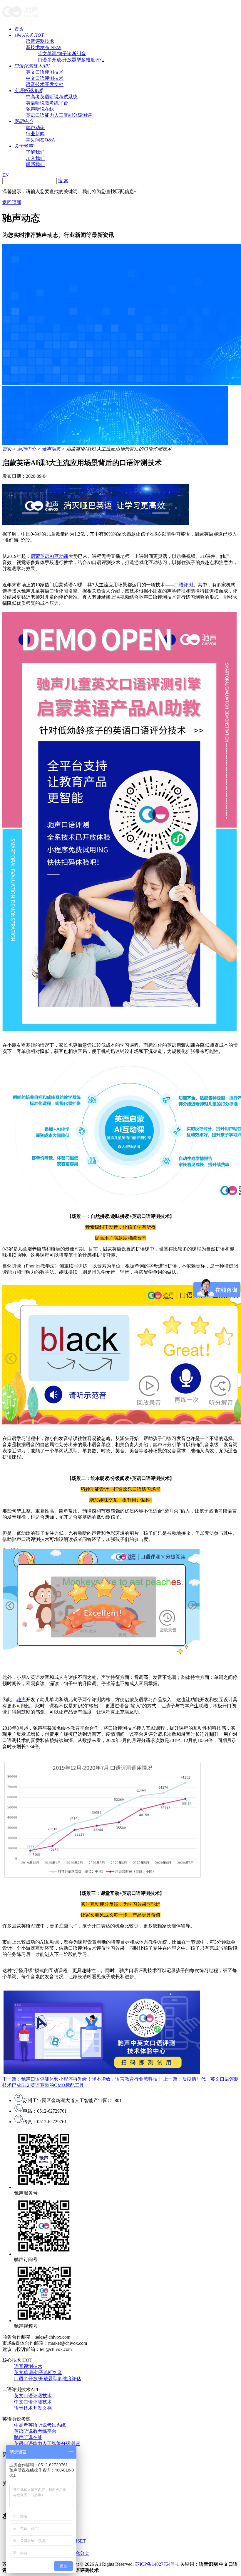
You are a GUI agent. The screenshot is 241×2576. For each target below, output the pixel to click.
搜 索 (63, 181)
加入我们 (35, 158)
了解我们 (35, 152)
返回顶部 (12, 202)
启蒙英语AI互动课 (50, 556)
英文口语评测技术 (45, 72)
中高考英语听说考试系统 (52, 97)
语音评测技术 (40, 41)
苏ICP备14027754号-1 (156, 2564)
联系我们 (35, 164)
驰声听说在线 (40, 109)
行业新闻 (35, 134)
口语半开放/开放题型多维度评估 (71, 60)
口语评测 (184, 585)
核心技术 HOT (29, 35)
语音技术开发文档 (45, 84)
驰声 (21, 1700)
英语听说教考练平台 (47, 103)
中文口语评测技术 (45, 78)
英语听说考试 (28, 91)
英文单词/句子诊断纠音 (62, 54)
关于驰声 (24, 146)
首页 (19, 29)
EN (6, 175)
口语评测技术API (32, 66)
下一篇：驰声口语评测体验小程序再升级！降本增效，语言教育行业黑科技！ (82, 2079)
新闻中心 (24, 121)
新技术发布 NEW (44, 47)
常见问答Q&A (41, 140)
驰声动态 (35, 128)
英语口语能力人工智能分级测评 (59, 115)
